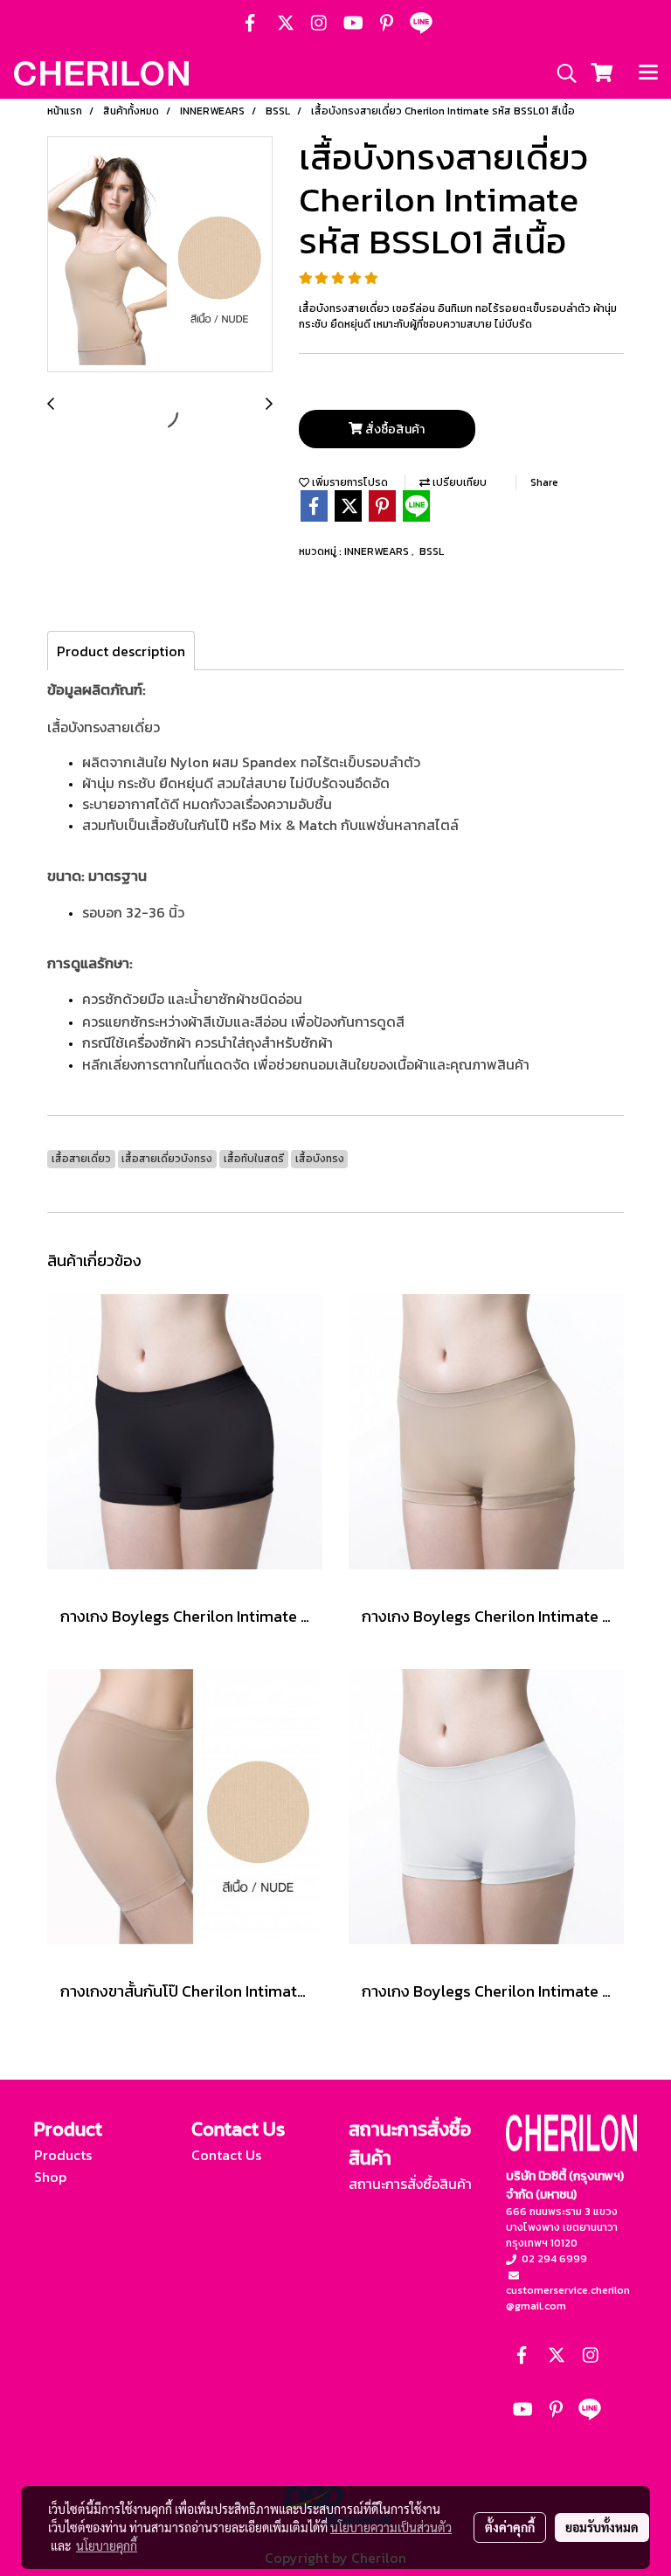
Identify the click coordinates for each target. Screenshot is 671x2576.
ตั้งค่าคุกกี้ (510, 2527)
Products (63, 2155)
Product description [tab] (121, 651)
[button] (561, 73)
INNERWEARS (378, 551)
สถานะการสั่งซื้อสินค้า (410, 2184)
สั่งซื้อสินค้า (394, 429)
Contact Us (226, 2155)
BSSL (432, 551)
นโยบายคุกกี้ (107, 2545)
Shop (50, 2177)
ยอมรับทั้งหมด (602, 2527)
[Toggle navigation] (648, 73)
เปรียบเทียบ (458, 482)
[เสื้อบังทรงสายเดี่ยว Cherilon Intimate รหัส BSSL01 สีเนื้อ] (160, 255)
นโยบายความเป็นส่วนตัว (391, 2527)
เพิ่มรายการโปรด (349, 482)
